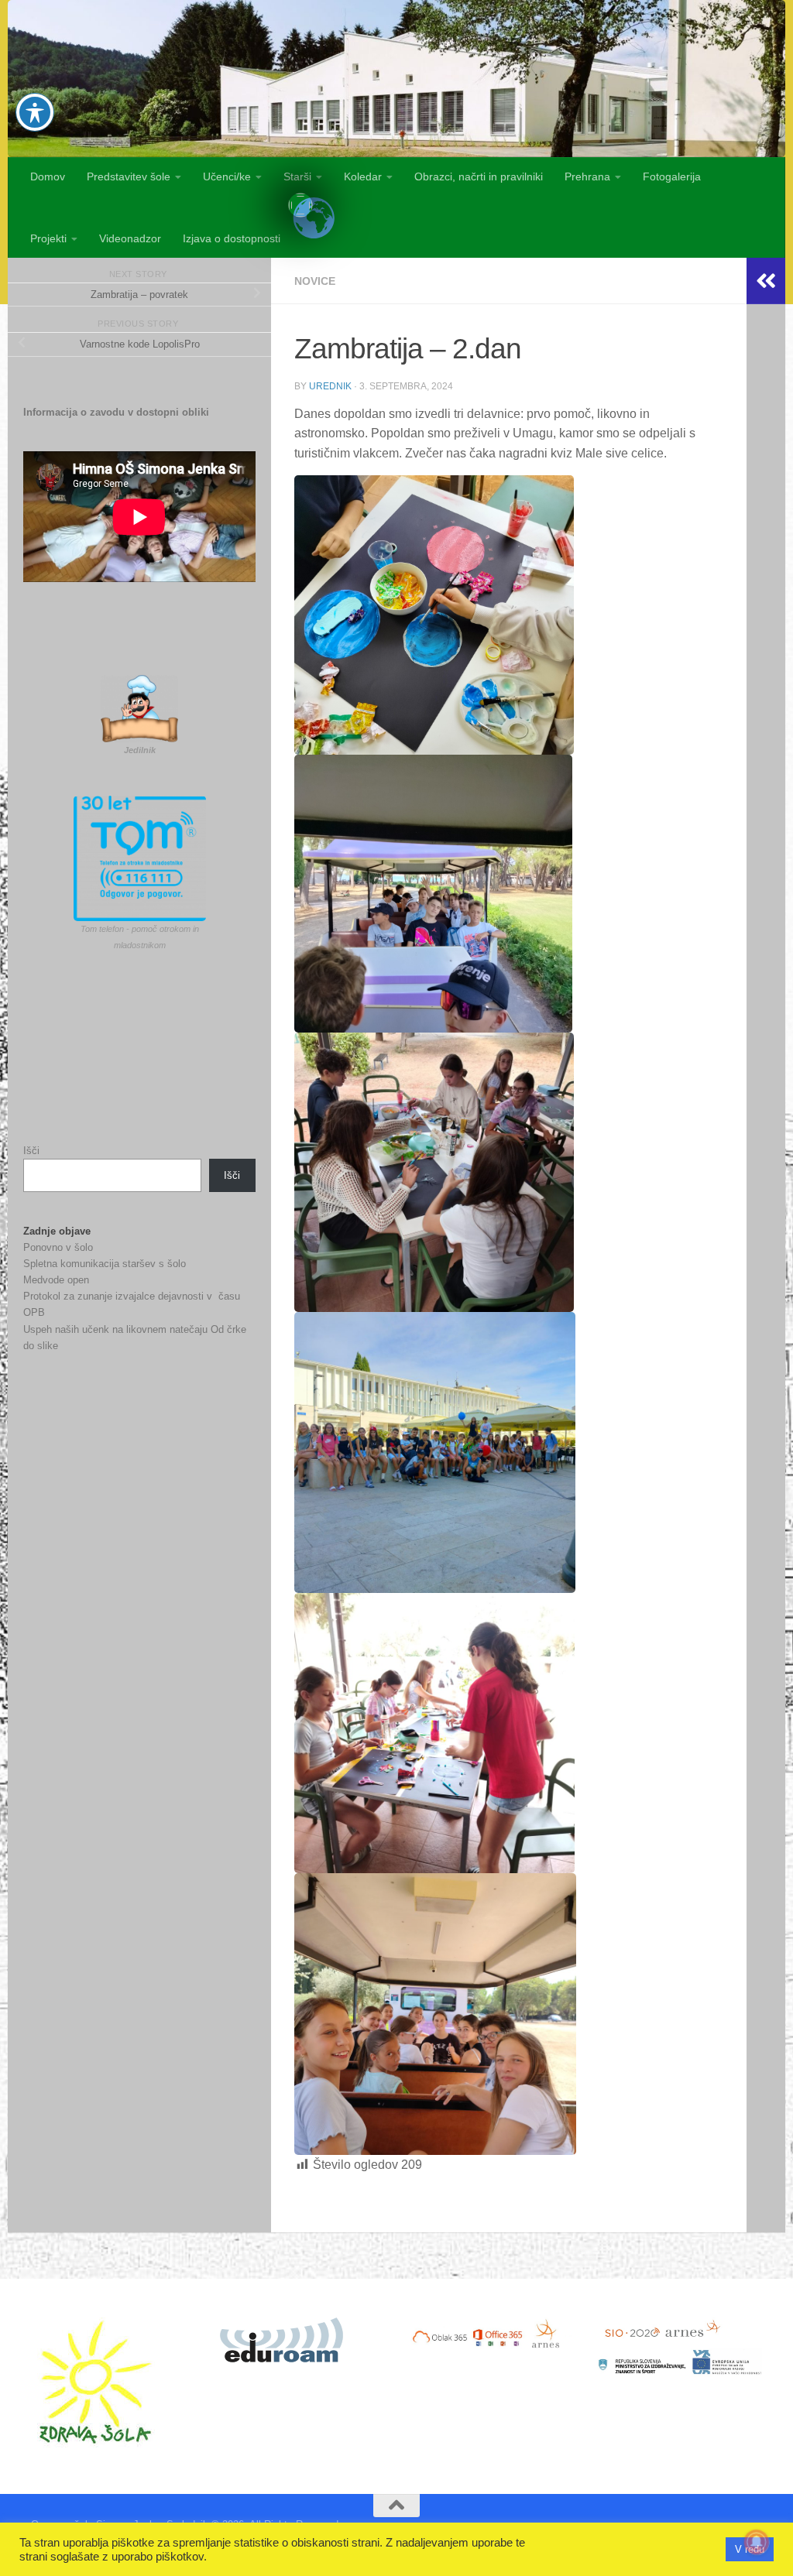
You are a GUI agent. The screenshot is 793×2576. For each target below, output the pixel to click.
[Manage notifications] (757, 2542)
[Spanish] (300, 205)
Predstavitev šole (129, 176)
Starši (297, 176)
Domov (48, 176)
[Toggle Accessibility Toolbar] (35, 112)
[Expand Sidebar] (766, 281)
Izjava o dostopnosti (232, 238)
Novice (315, 281)
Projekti (48, 238)
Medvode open (56, 1280)
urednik (330, 386)
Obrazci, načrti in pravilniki (479, 176)
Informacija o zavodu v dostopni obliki (116, 412)
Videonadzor (130, 238)
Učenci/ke (227, 176)
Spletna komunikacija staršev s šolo (105, 1264)
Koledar (363, 176)
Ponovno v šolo (58, 1247)
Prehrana (587, 176)
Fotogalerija (672, 176)
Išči (31, 1151)
